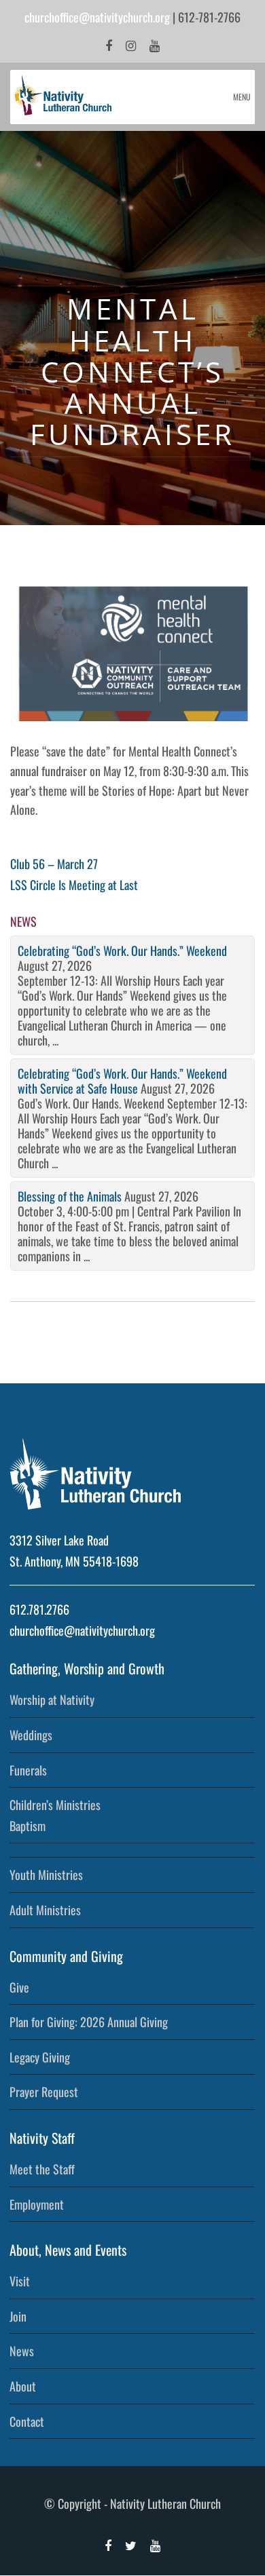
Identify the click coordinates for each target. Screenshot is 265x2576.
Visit (20, 2281)
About (23, 2386)
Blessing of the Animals (70, 1196)
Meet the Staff (42, 2169)
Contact (27, 2421)
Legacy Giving (40, 2057)
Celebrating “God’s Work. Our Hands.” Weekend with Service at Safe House (122, 1081)
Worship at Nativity (52, 1699)
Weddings (31, 1735)
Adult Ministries (45, 1910)
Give (19, 1987)
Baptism (28, 1826)
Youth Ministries (46, 1875)
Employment (37, 2204)
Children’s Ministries (55, 1805)
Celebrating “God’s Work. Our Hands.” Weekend (122, 950)
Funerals (28, 1770)
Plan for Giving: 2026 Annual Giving (89, 2022)
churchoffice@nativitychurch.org (97, 17)
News (22, 2351)
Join (18, 2316)
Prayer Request (44, 2092)
